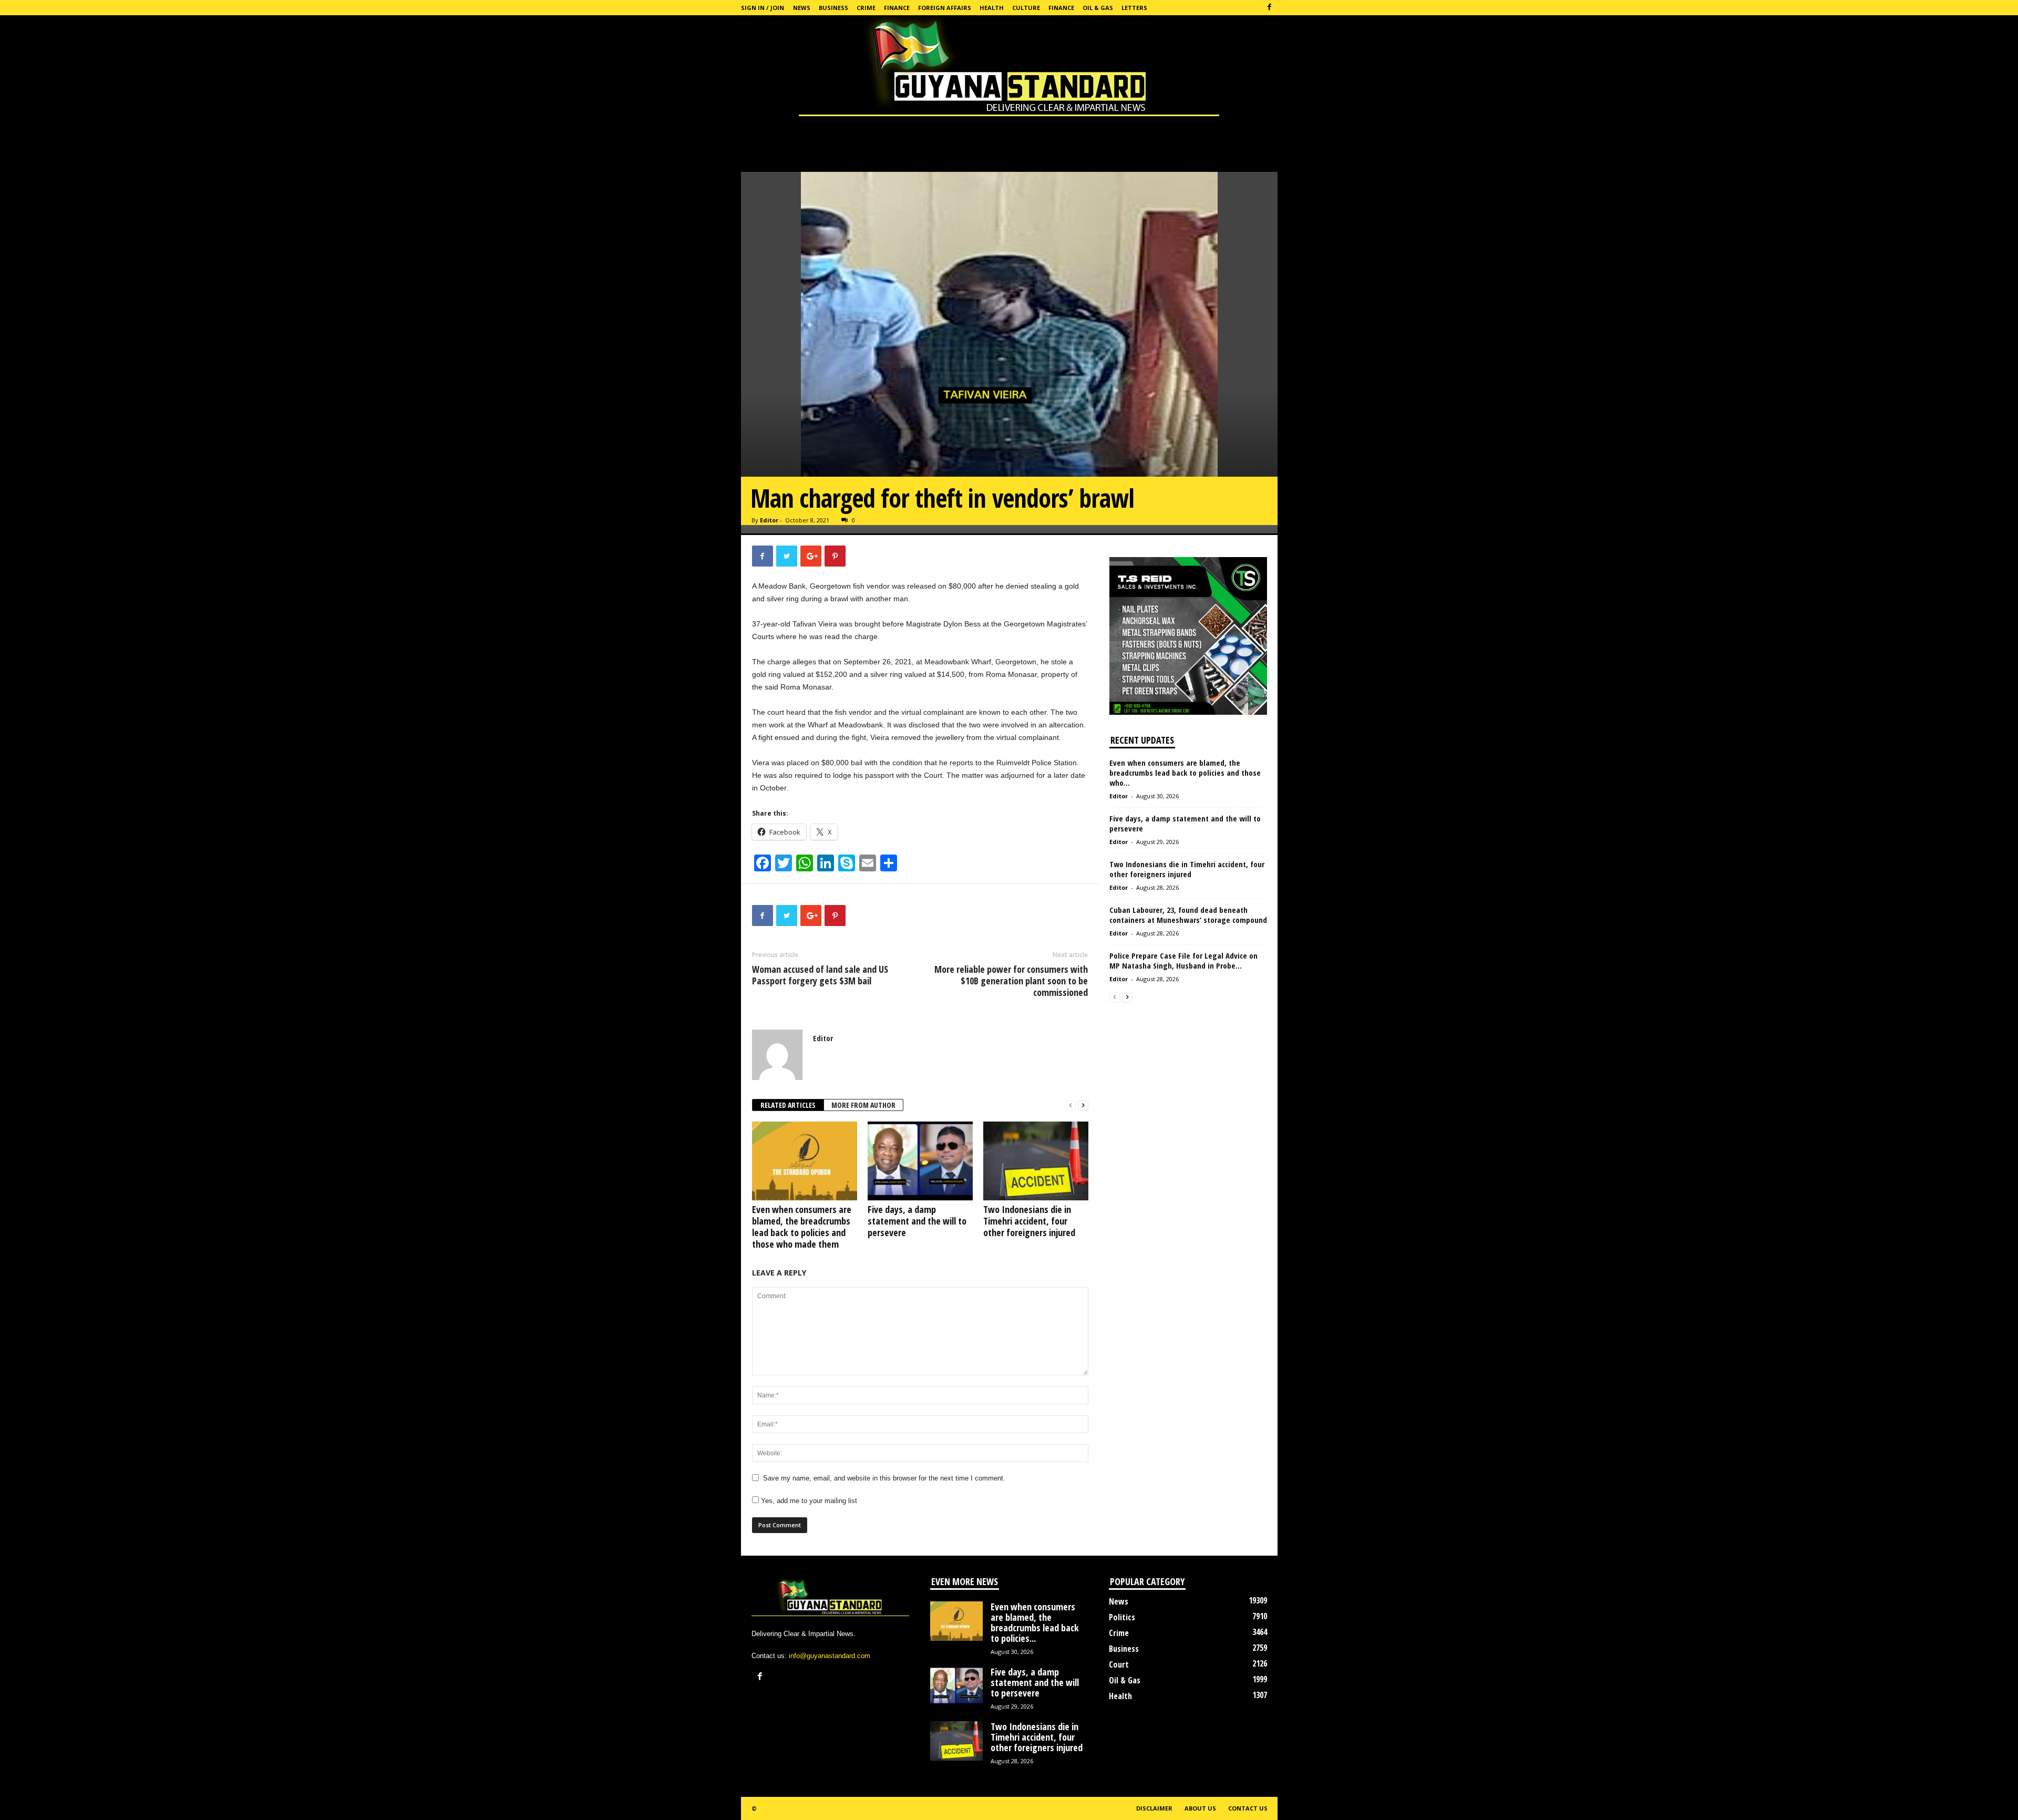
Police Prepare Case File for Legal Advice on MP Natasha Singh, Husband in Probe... (1183, 960)
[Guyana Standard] (1009, 68)
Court (1119, 1664)
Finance (897, 8)
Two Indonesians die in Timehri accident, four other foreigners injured (1029, 1221)
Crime (866, 8)
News (802, 8)
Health (992, 8)
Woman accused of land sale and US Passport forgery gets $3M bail (820, 975)
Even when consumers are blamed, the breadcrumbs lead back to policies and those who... (1185, 773)
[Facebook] (1270, 8)
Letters (1134, 8)
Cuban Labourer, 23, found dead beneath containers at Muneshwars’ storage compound (1188, 915)
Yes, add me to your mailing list (808, 1501)
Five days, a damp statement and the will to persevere (917, 1221)
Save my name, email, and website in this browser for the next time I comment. (884, 1478)
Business (833, 8)
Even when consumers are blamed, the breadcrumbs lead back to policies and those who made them (802, 1227)
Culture (1026, 8)
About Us (1200, 1808)
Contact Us (1248, 1808)
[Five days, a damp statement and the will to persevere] (920, 1161)
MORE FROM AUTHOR (863, 1105)
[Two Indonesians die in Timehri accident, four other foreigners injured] (1036, 1161)
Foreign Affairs (945, 8)
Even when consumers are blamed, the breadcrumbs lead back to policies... (1035, 1622)
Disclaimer (1154, 1808)
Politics (1122, 1617)
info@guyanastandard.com (830, 1656)
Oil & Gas (1098, 8)
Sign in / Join (763, 8)
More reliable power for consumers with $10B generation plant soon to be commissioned (1011, 981)
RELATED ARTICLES (788, 1105)
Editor (769, 520)
